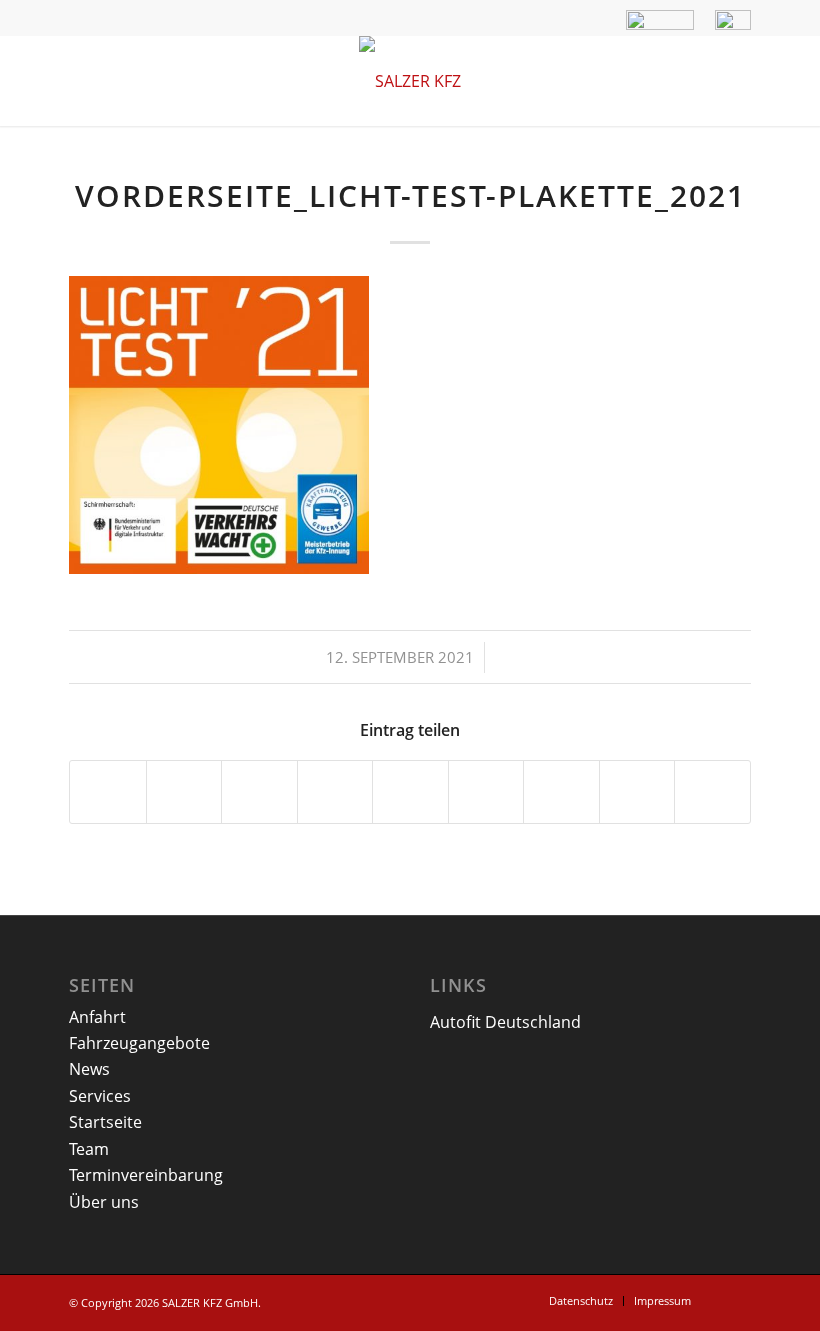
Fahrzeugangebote (139, 1043)
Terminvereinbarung (146, 1175)
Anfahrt (97, 1017)
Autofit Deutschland (505, 1022)
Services (100, 1096)
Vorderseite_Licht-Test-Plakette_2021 (410, 195)
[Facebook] (736, 1300)
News (89, 1069)
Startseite (105, 1122)
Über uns (104, 1202)
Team (89, 1149)
